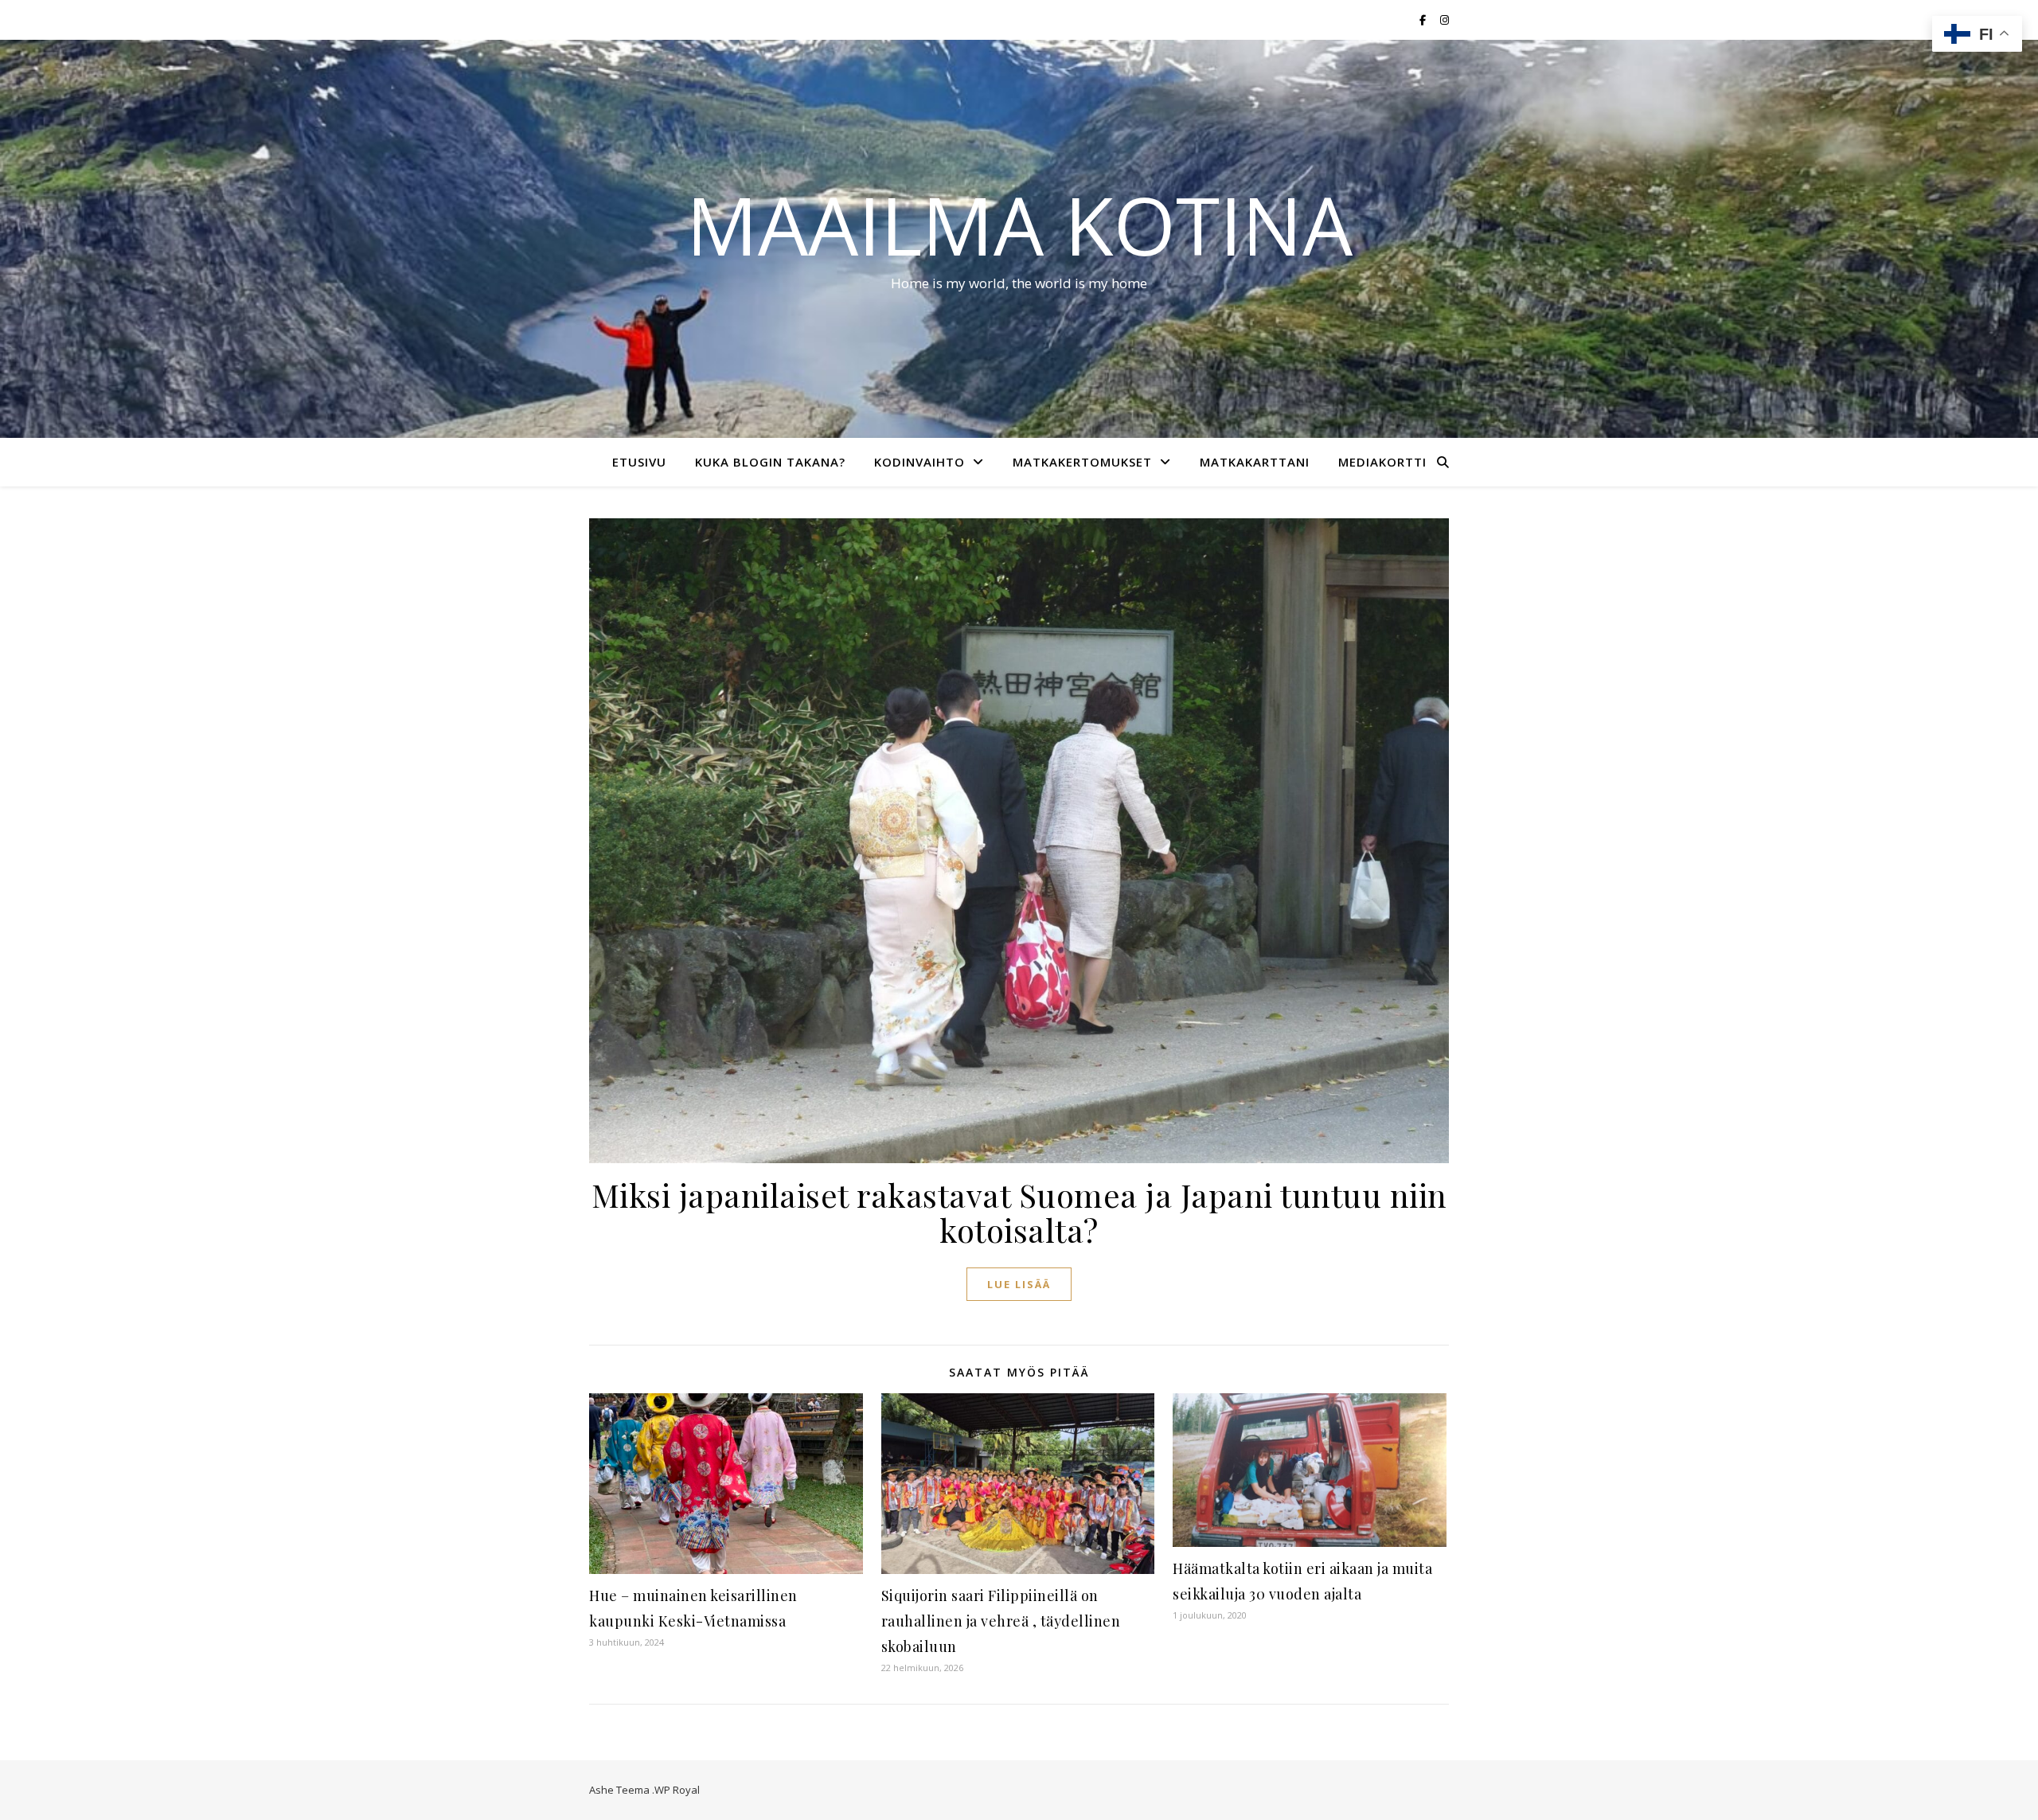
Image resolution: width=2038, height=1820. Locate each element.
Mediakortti (1382, 462)
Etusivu (639, 462)
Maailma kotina (1019, 225)
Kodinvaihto (919, 462)
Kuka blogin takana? (770, 462)
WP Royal (677, 1790)
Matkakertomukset (1082, 462)
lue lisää (1019, 1284)
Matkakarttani (1255, 462)
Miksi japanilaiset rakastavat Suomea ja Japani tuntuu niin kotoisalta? (1019, 1212)
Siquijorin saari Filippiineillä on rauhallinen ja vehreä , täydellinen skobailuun (1001, 1621)
